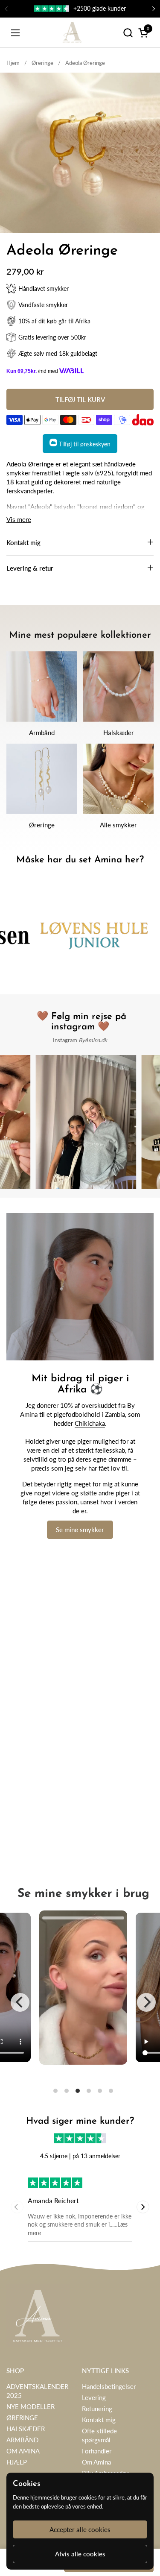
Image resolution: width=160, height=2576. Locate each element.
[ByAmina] (72, 33)
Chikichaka (90, 1423)
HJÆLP (17, 2462)
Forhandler (97, 2451)
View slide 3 (78, 2091)
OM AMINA (23, 2451)
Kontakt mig (99, 2420)
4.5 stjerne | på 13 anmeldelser (80, 2156)
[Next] (146, 2002)
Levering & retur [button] (30, 568)
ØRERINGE (22, 2418)
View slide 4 (89, 2091)
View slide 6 (111, 2091)
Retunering (97, 2409)
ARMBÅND (22, 2440)
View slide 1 (55, 2091)
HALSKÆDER (26, 2429)
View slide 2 (67, 2091)
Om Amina (96, 2462)
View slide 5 (100, 2091)
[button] (128, 33)
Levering (94, 2397)
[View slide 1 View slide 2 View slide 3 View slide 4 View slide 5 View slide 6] (83, 2002)
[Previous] (20, 2002)
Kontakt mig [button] (23, 542)
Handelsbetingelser (109, 2386)
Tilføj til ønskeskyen (84, 444)
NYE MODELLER (31, 2406)
